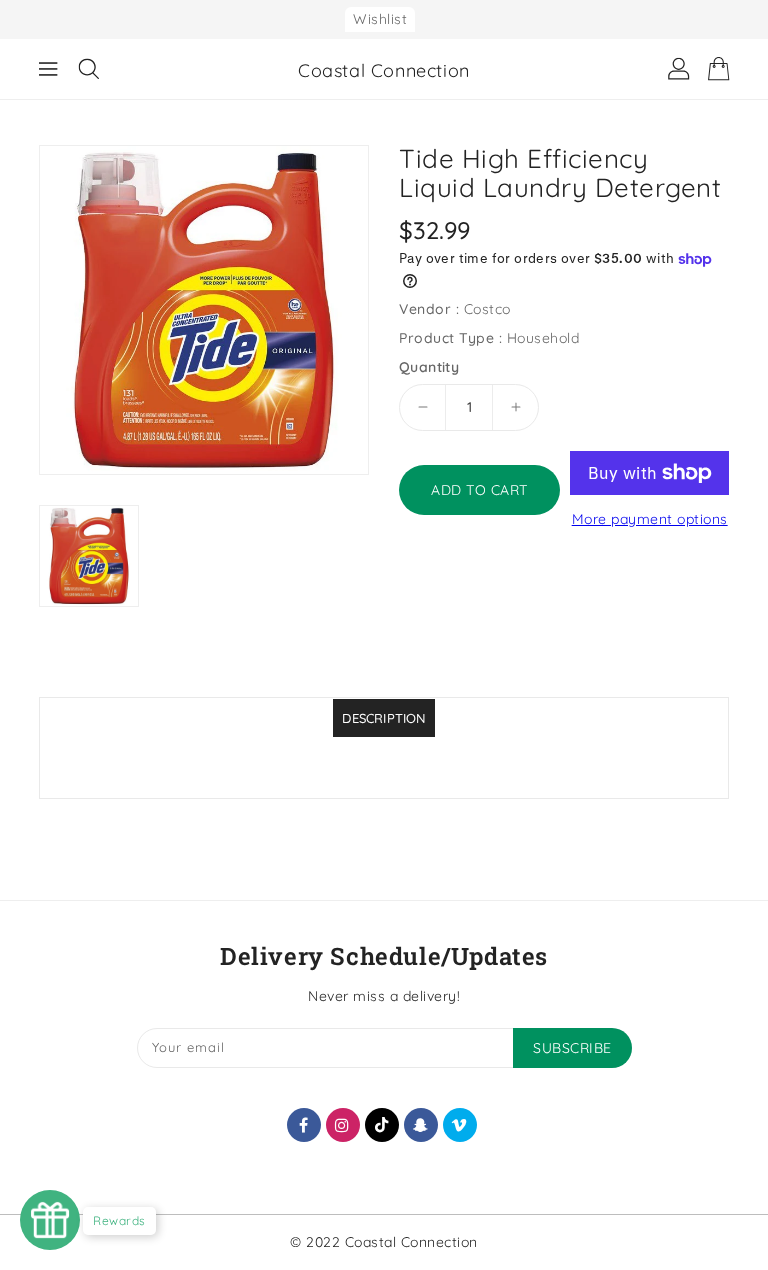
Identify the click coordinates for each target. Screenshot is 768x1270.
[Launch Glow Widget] (50, 1220)
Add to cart (479, 490)
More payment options (650, 519)
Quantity (429, 367)
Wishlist (380, 19)
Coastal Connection (384, 70)
